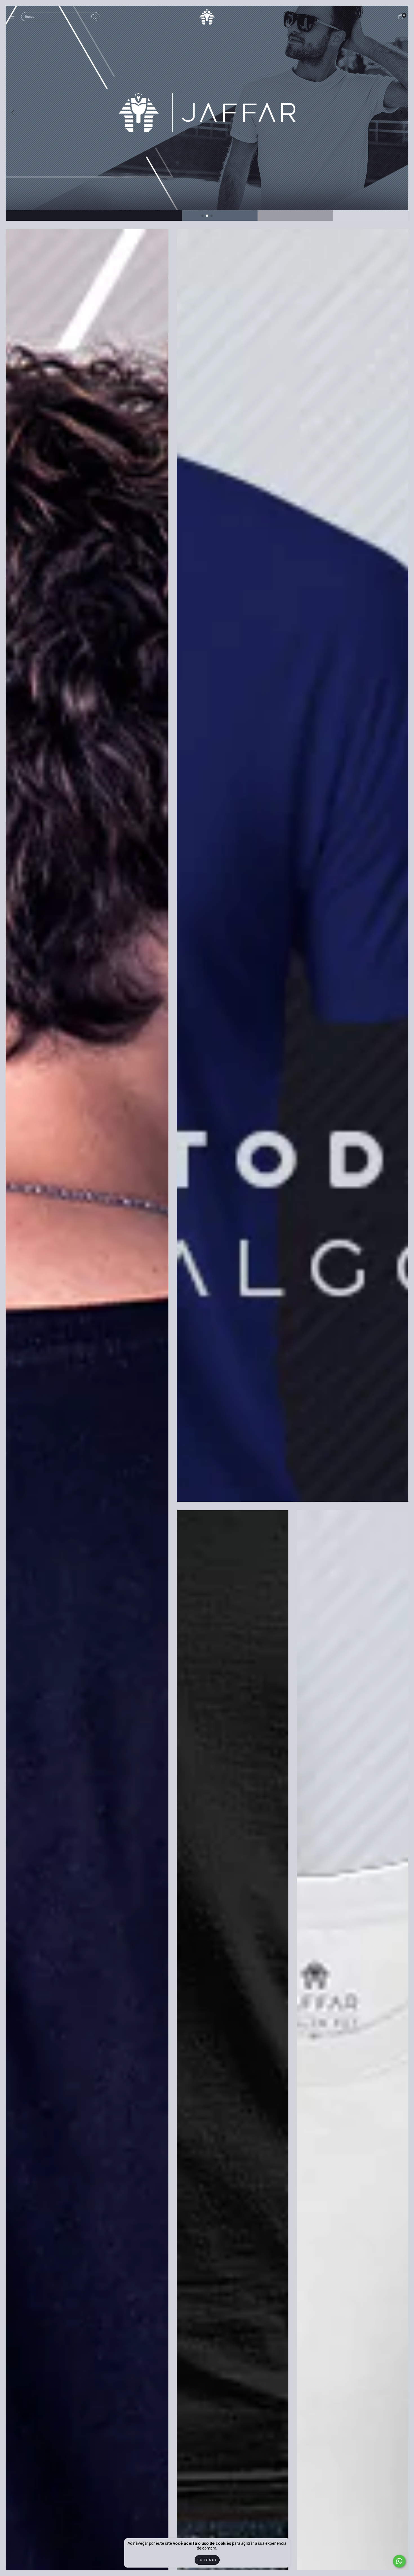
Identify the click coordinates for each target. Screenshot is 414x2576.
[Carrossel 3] (207, 112)
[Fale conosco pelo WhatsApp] (399, 2561)
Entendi (207, 2560)
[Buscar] (94, 17)
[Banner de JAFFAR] (293, 865)
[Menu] (13, 17)
